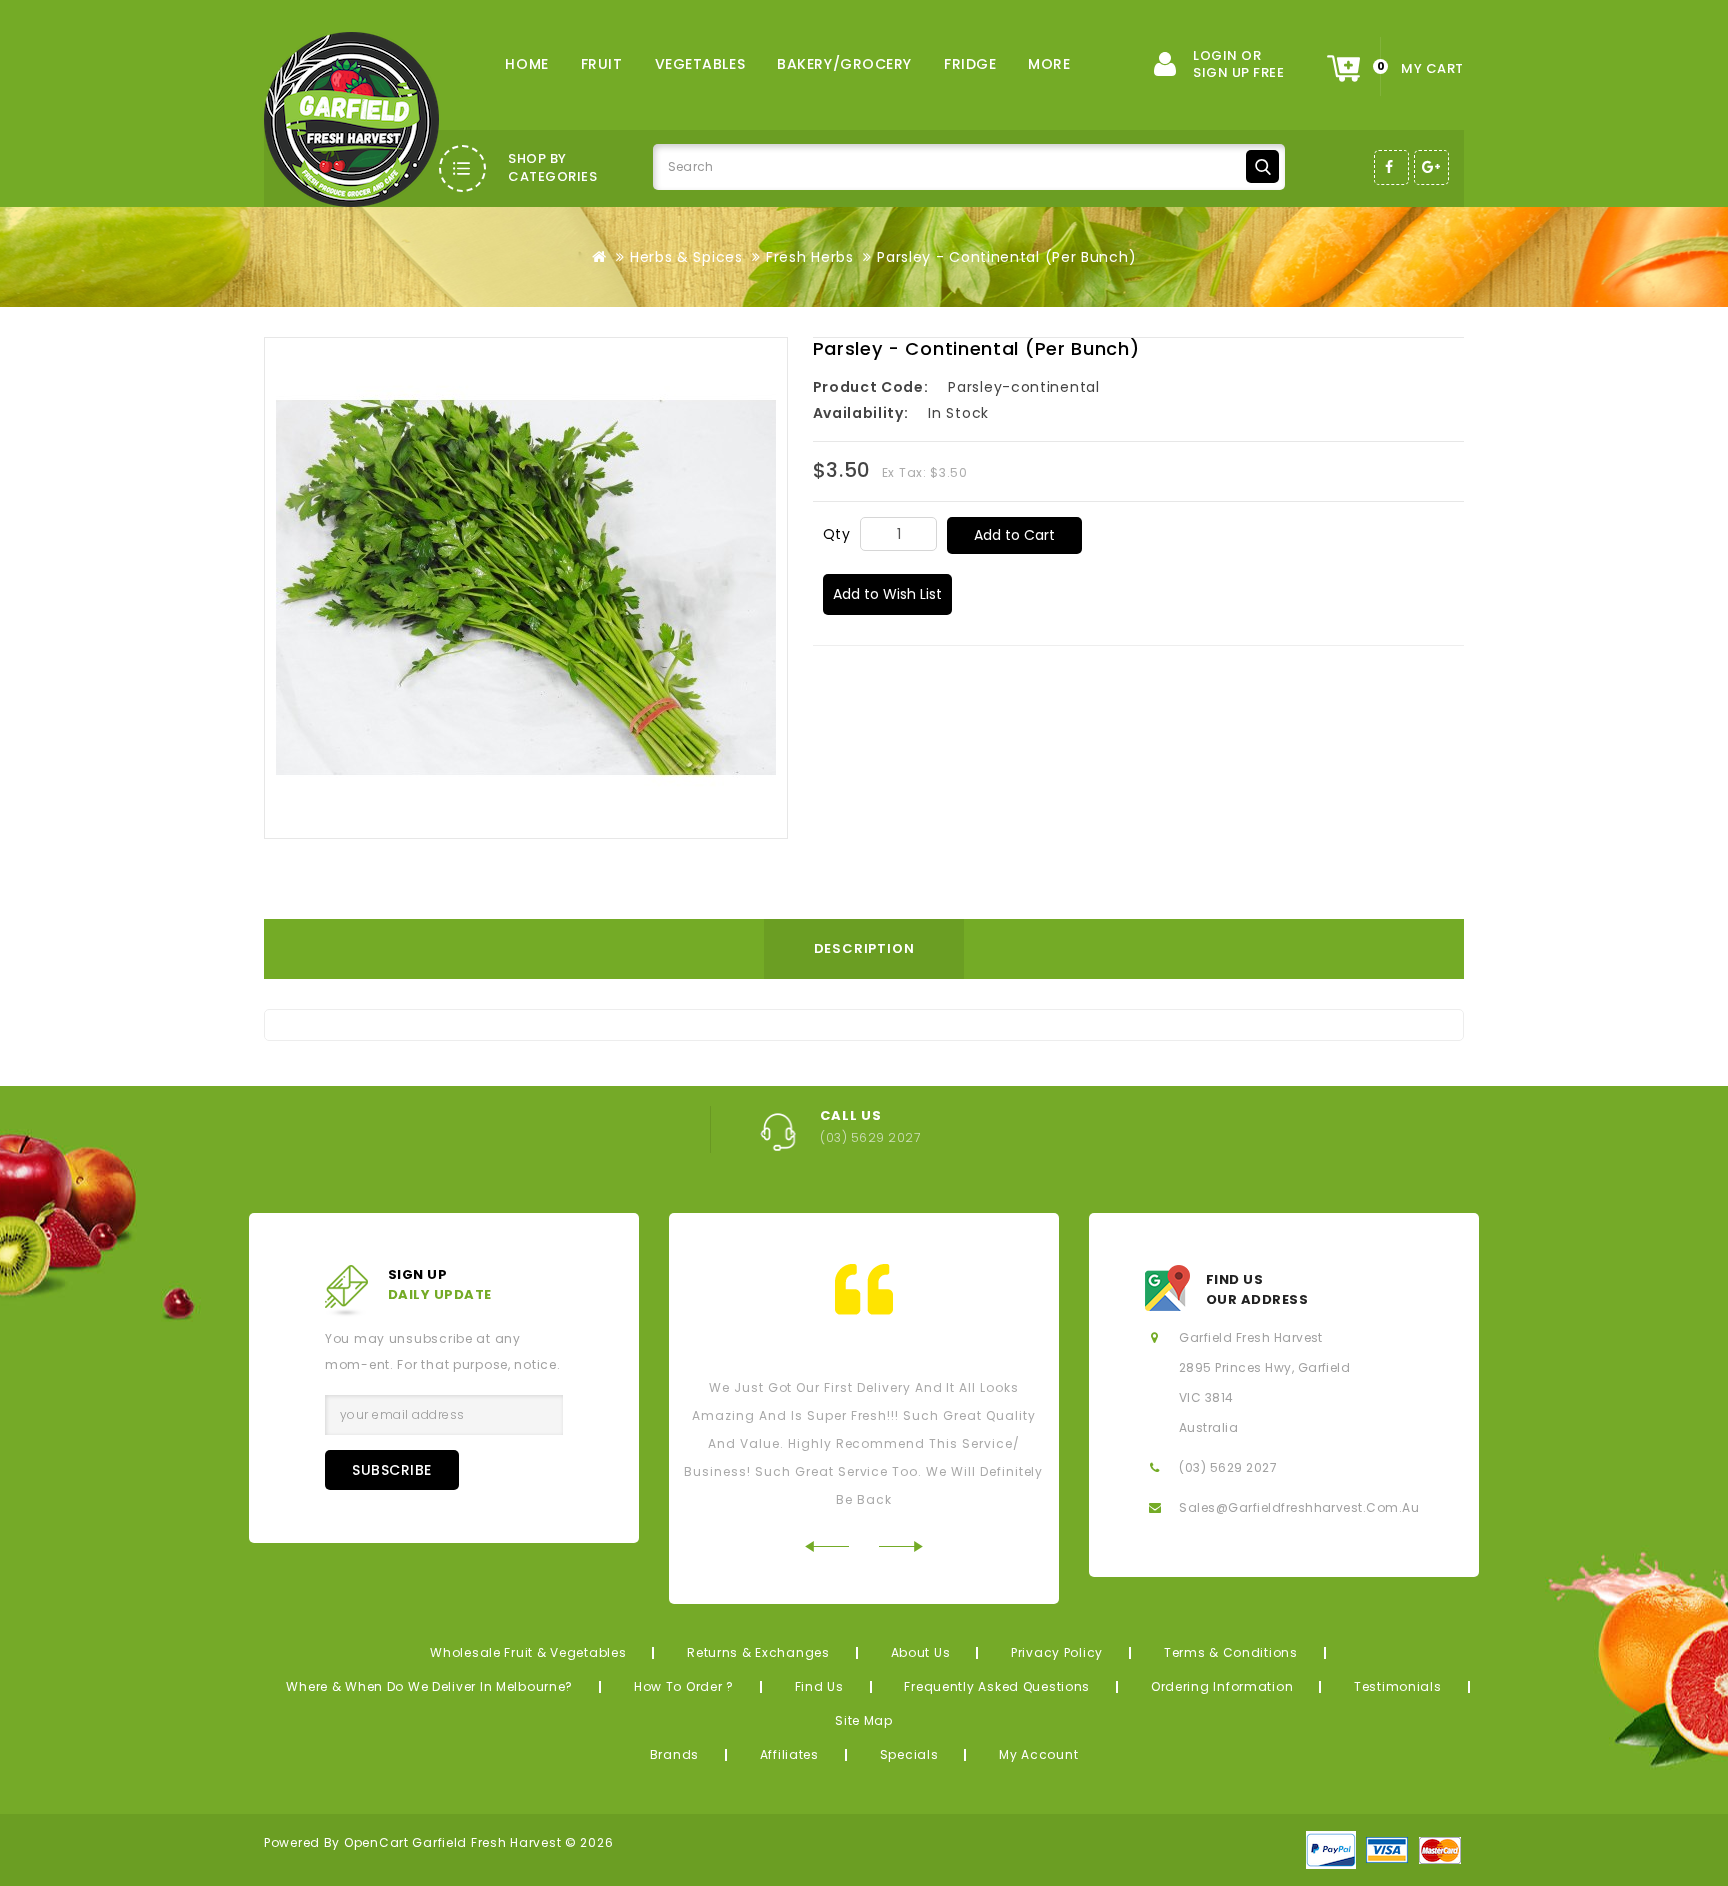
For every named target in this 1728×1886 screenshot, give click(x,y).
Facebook (1391, 167)
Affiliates (789, 1754)
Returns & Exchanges (758, 1652)
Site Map (864, 1720)
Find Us (819, 1686)
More (1049, 64)
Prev (826, 1546)
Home (526, 64)
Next (901, 1546)
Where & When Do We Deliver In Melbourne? (429, 1686)
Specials (909, 1754)
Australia (1208, 1427)
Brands (674, 1754)
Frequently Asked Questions (997, 1686)
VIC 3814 (1206, 1397)
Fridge (970, 64)
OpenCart (376, 1842)
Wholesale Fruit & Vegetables (528, 1652)
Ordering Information (1222, 1686)
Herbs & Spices (686, 257)
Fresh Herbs (810, 257)
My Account (1038, 1754)
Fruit (602, 64)
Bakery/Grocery (844, 64)
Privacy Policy (1057, 1652)
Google (1431, 167)
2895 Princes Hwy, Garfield (1264, 1367)
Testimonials (1398, 1686)
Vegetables (700, 64)
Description (864, 948)
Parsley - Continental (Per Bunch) (1006, 257)
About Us (921, 1652)
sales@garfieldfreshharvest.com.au (1299, 1507)
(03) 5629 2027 (1228, 1467)
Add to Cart (1014, 535)
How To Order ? (684, 1686)
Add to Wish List (887, 594)
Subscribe (392, 1470)
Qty (837, 534)
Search (1262, 166)
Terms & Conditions (1231, 1652)
